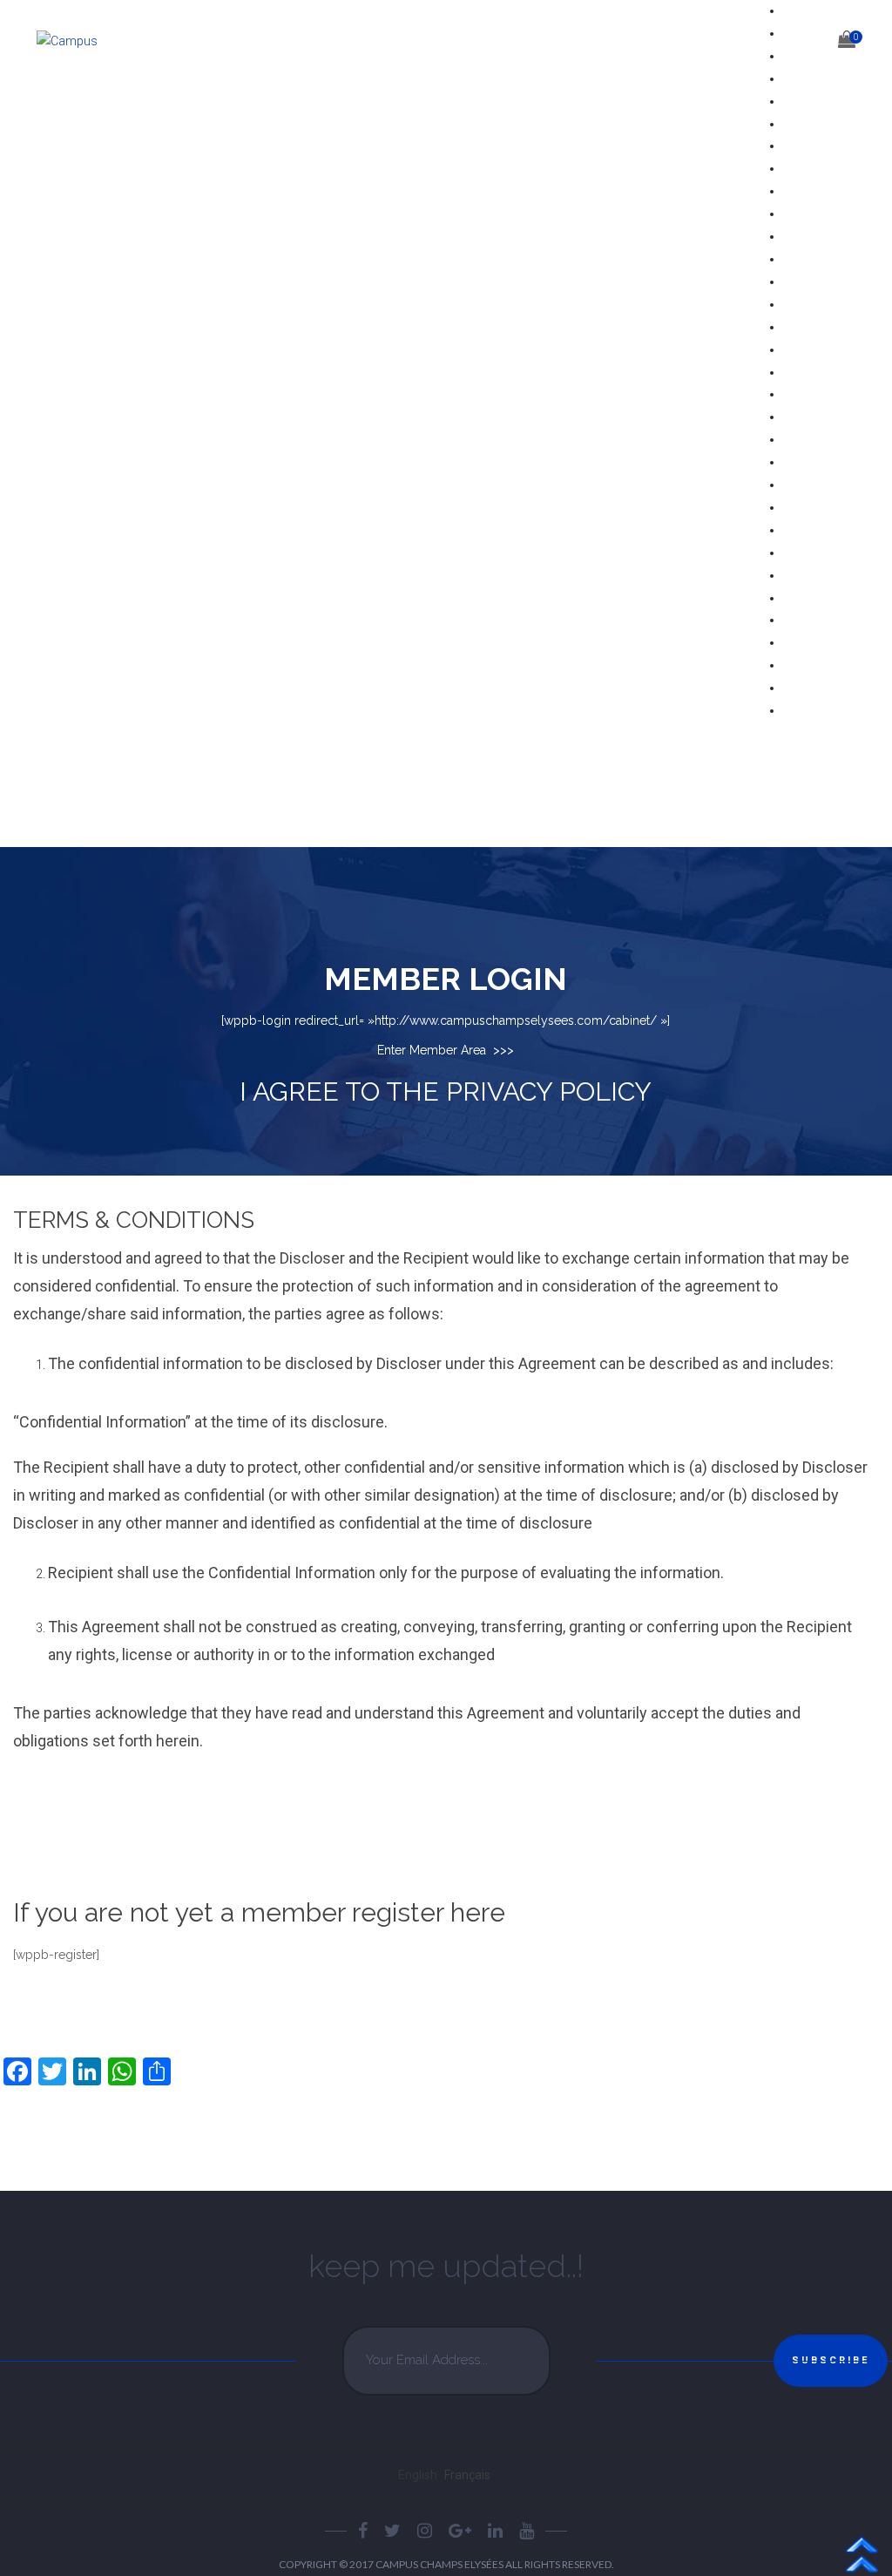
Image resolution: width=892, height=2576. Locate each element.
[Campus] (84, 43)
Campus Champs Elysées (440, 2564)
